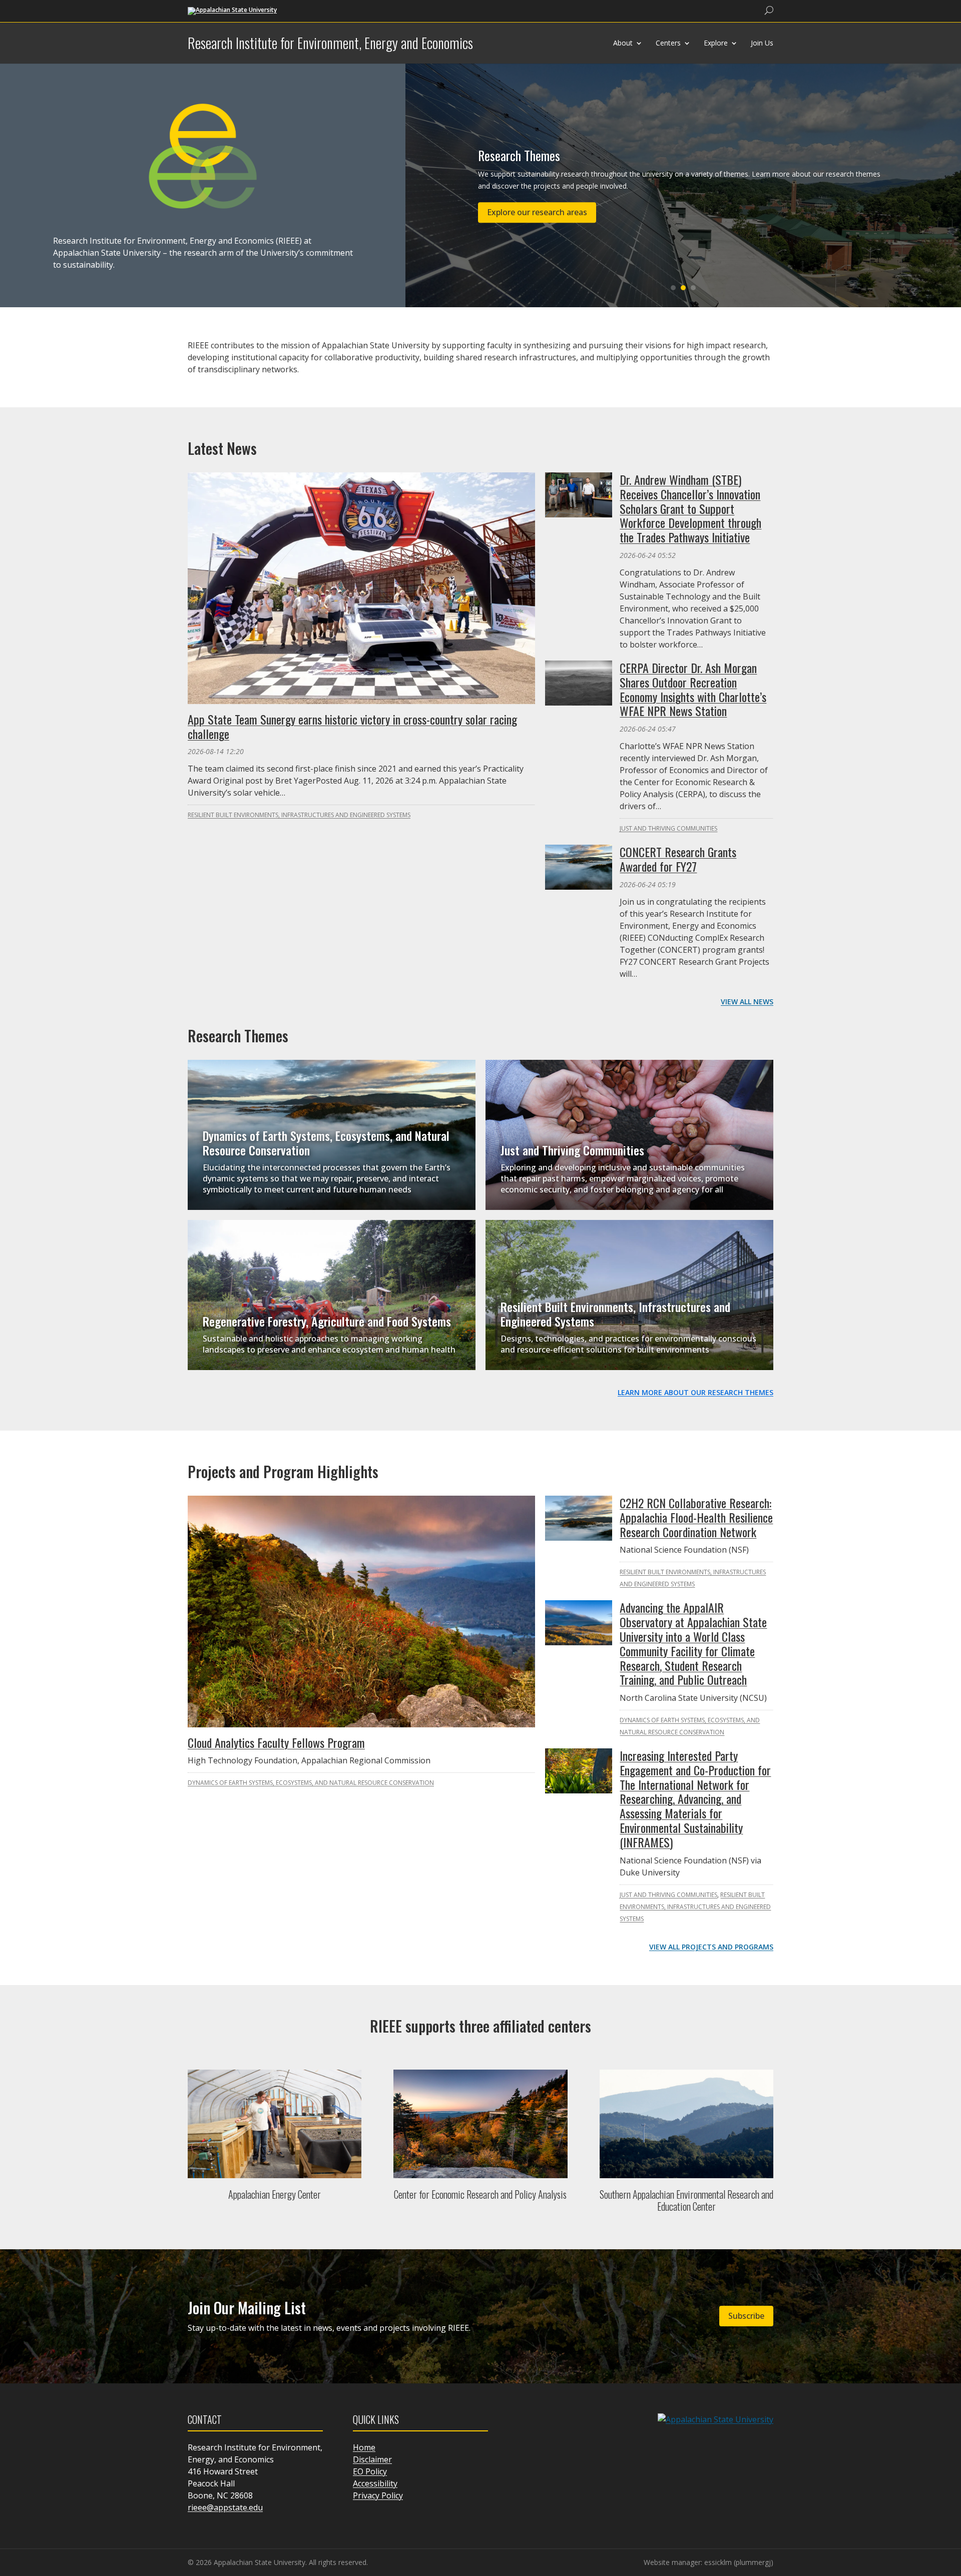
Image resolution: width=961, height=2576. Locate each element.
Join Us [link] (762, 43)
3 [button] (693, 288)
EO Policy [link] (370, 2471)
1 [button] (673, 288)
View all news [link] (747, 1002)
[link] (232, 10)
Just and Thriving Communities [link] (668, 828)
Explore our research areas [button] (537, 212)
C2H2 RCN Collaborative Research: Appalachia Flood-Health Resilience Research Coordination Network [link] (696, 1517)
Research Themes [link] (519, 155)
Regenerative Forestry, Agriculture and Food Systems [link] (327, 1321)
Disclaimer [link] (372, 2459)
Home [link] (364, 2447)
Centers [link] (668, 43)
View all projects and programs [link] (711, 1947)
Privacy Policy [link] (378, 2495)
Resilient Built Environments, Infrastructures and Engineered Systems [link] (299, 815)
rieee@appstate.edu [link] (225, 2507)
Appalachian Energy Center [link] (275, 2194)
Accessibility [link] (375, 2483)
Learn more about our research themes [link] (695, 1392)
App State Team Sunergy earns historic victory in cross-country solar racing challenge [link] (352, 726)
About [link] (623, 43)
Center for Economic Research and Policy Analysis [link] (480, 2194)
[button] (951, 2503)
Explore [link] (716, 43)
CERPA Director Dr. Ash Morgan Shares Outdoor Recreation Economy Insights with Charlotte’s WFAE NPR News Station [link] (693, 689)
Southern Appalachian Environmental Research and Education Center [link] (686, 2200)
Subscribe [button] (746, 2316)
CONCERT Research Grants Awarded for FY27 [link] (678, 859)
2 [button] (683, 288)
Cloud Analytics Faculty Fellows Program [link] (276, 1742)
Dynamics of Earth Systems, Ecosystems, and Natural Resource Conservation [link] (326, 1143)
